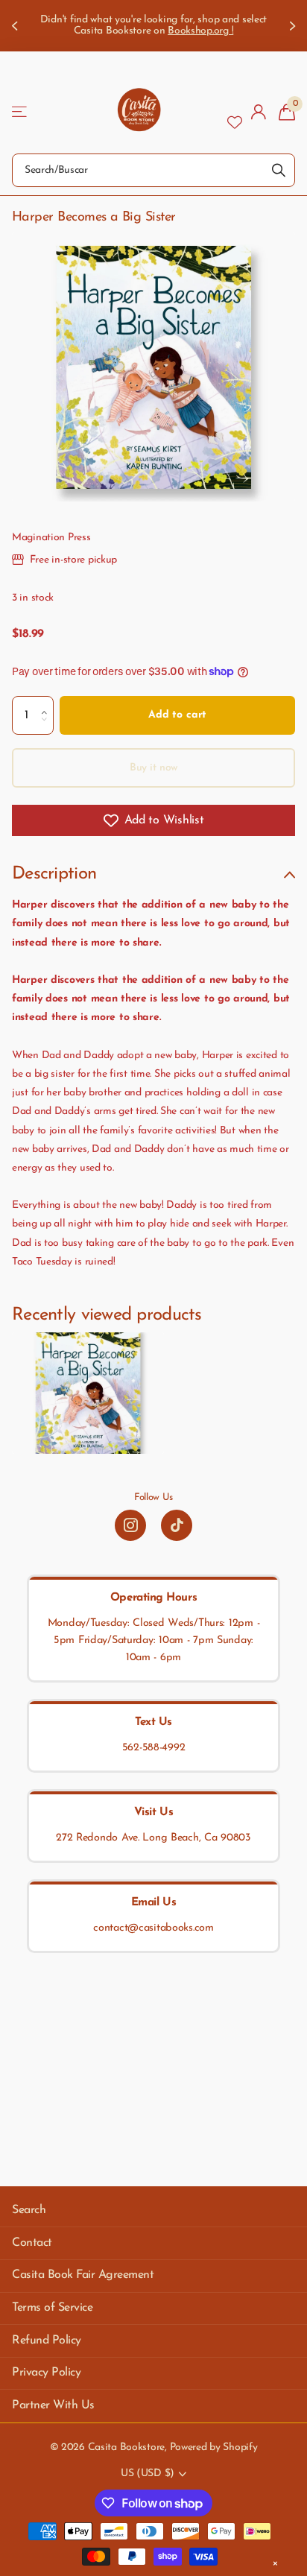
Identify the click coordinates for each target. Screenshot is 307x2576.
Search (29, 2210)
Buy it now (154, 768)
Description (54, 874)
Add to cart (177, 715)
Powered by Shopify (214, 2447)
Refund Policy (47, 2341)
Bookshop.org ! (200, 31)
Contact (32, 2243)
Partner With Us (53, 2405)
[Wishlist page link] (235, 112)
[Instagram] (130, 1525)
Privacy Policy (46, 2373)
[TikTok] (177, 1525)
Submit (279, 170)
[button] (48, 702)
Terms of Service (52, 2308)
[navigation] (16, 26)
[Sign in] (259, 112)
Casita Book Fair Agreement (83, 2275)
